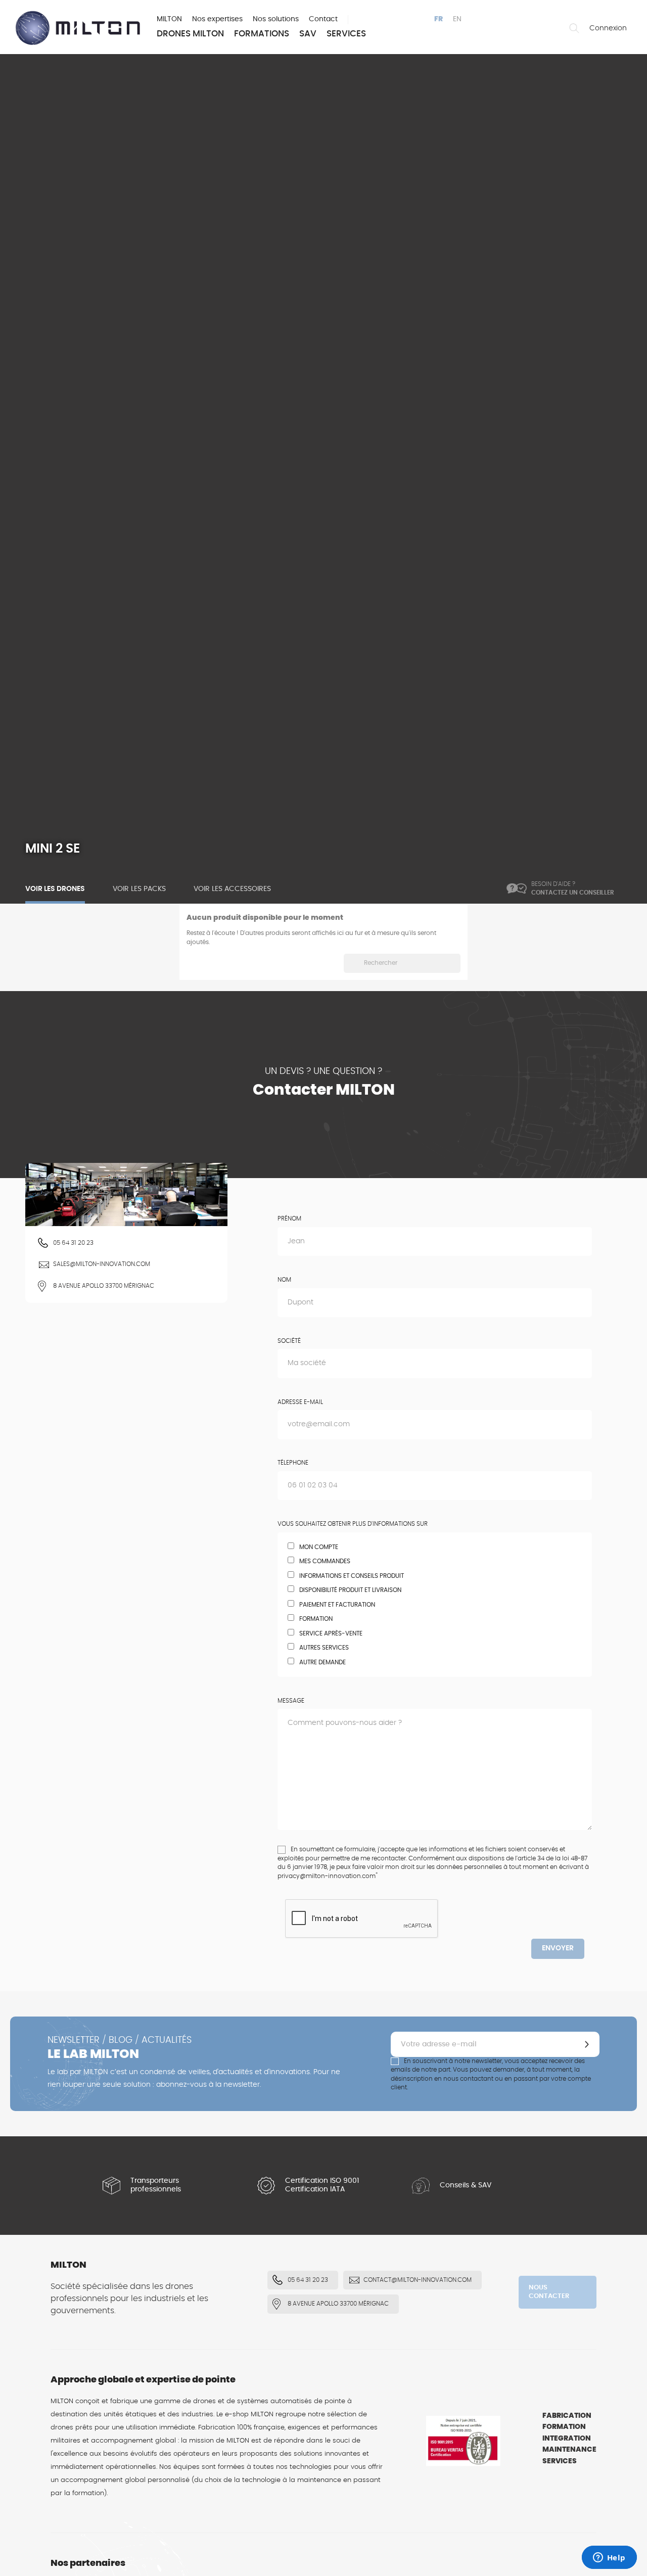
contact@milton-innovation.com (418, 2280)
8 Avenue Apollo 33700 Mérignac (104, 1286)
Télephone (293, 1463)
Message (291, 1701)
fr (438, 19)
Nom (284, 1280)
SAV (308, 34)
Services (346, 34)
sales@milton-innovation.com (102, 1264)
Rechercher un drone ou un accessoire (574, 28)
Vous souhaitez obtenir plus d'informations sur (353, 1524)
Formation (564, 2427)
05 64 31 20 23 (73, 1243)
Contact (323, 19)
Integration (567, 2439)
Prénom (289, 1219)
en (457, 19)
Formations (262, 34)
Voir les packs (139, 889)
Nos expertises (217, 19)
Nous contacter (549, 2292)
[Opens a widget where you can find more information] (609, 2558)
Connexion (608, 28)
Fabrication (567, 2416)
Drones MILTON (190, 34)
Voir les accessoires (232, 889)
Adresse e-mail (300, 1402)
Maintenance (569, 2450)
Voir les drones (55, 889)
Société (289, 1341)
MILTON (169, 19)
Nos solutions (276, 19)
